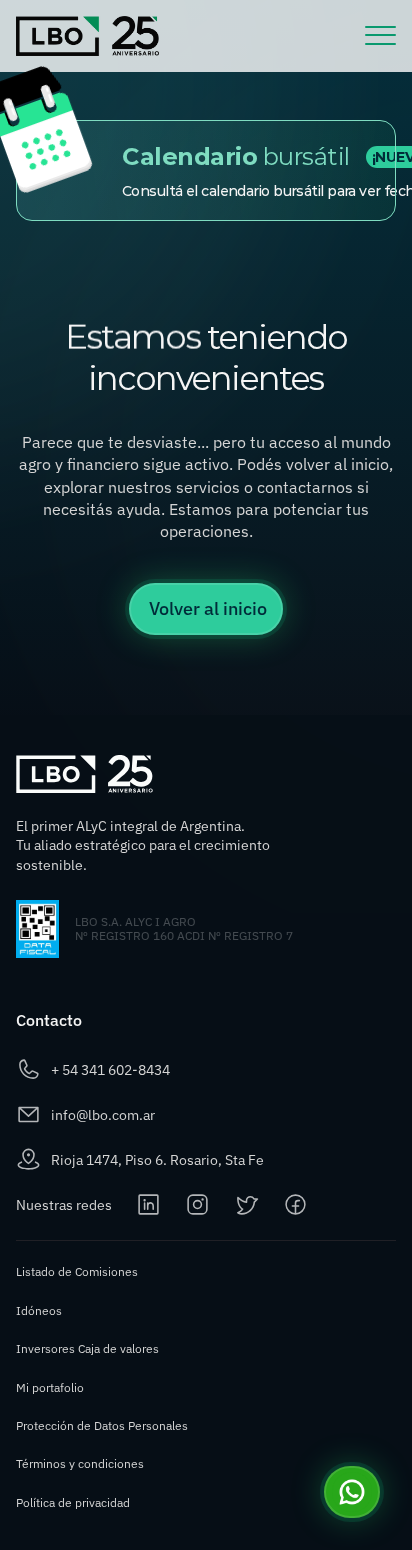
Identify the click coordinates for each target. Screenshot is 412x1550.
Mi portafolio (50, 1387)
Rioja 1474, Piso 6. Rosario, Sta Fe (157, 1160)
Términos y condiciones (80, 1463)
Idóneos (39, 1310)
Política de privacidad (73, 1502)
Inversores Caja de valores (87, 1348)
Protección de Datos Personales (102, 1425)
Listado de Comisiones (77, 1271)
